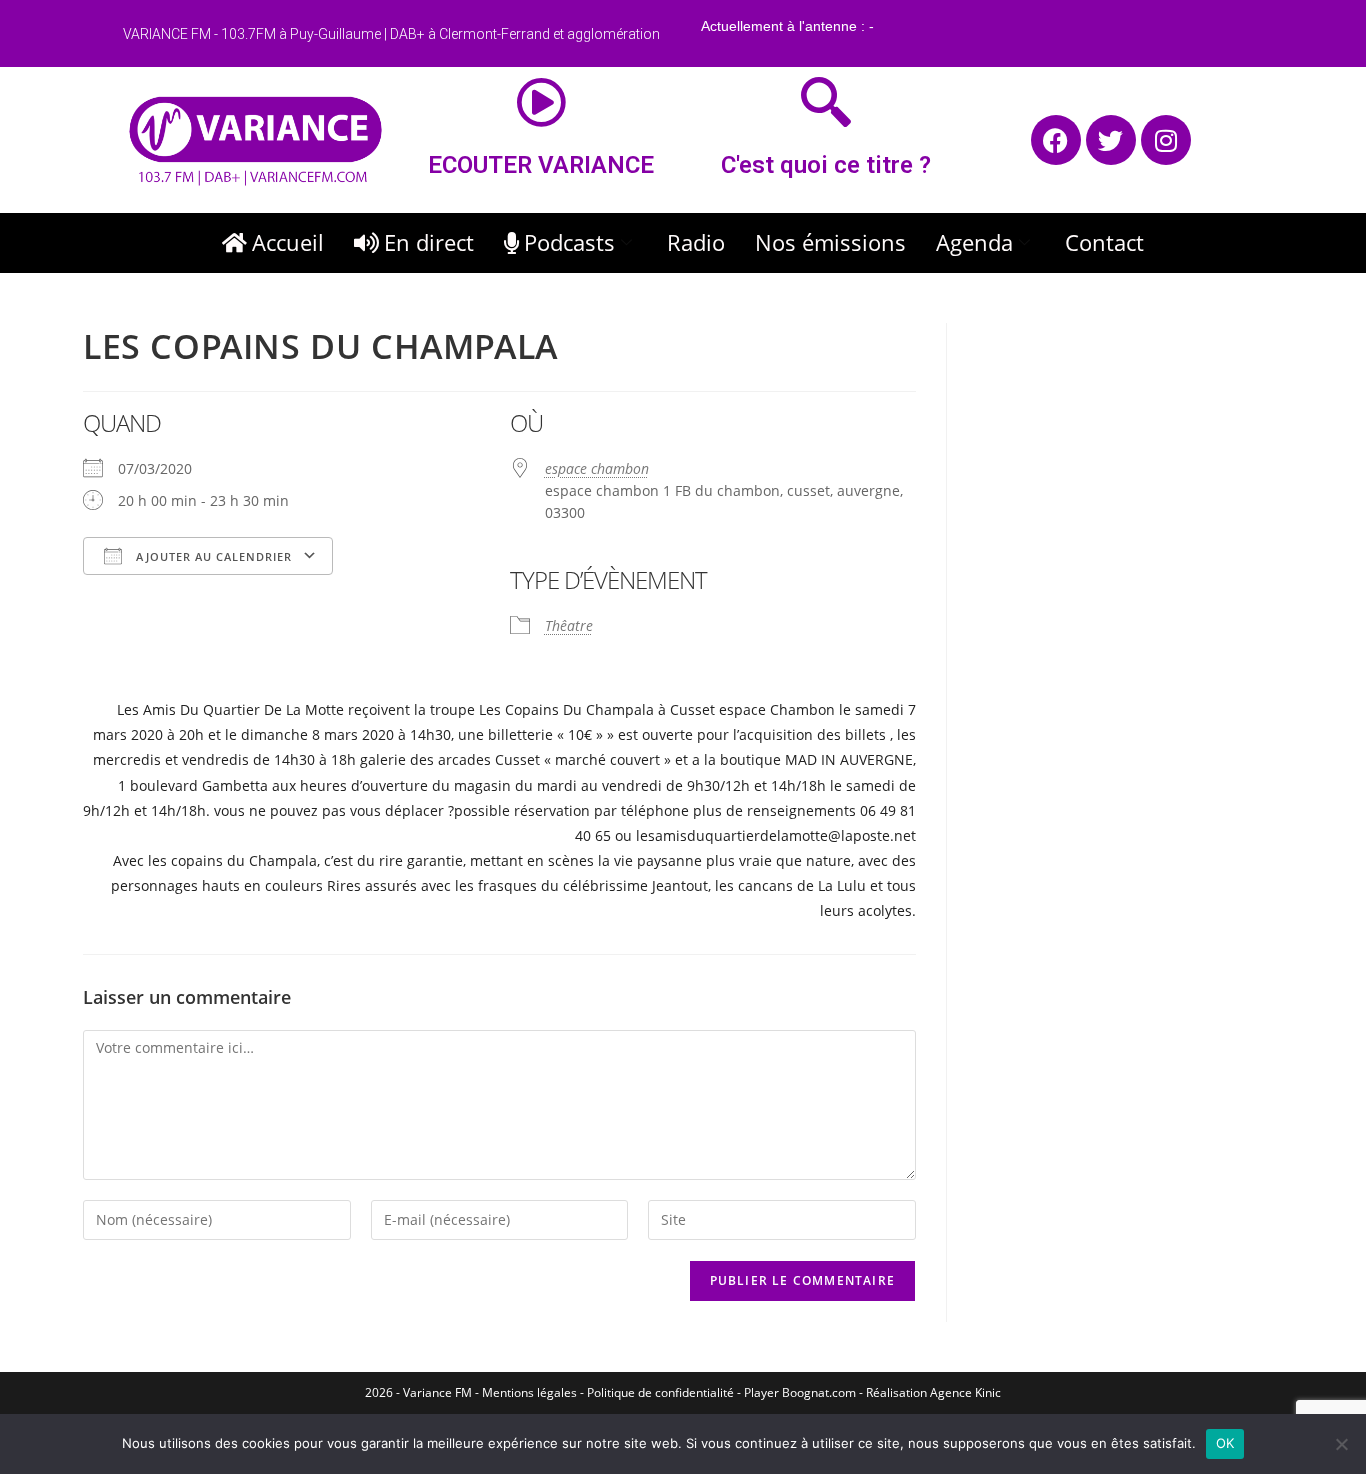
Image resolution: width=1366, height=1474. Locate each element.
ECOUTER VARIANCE (541, 165)
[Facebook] (1056, 140)
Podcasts (569, 242)
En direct (429, 242)
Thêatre (569, 625)
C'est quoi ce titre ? (826, 165)
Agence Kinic (965, 1392)
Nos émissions (830, 242)
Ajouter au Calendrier (212, 556)
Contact (1104, 242)
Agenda (974, 242)
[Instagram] (1166, 140)
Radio (696, 242)
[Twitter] (1111, 140)
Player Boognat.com (800, 1392)
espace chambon (597, 468)
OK (1225, 1443)
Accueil (288, 242)
